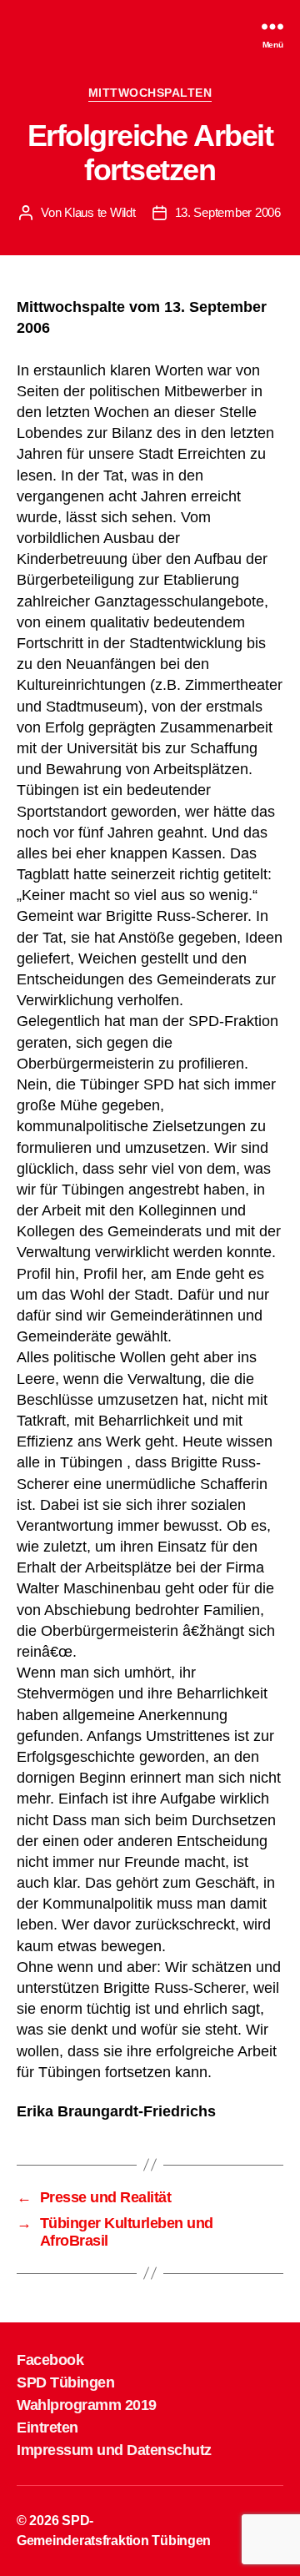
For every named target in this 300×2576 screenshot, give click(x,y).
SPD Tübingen (65, 2382)
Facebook (50, 2360)
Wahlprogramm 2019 (87, 2405)
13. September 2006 (228, 212)
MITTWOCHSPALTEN (150, 93)
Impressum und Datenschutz (114, 2450)
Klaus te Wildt (100, 212)
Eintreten (47, 2428)
